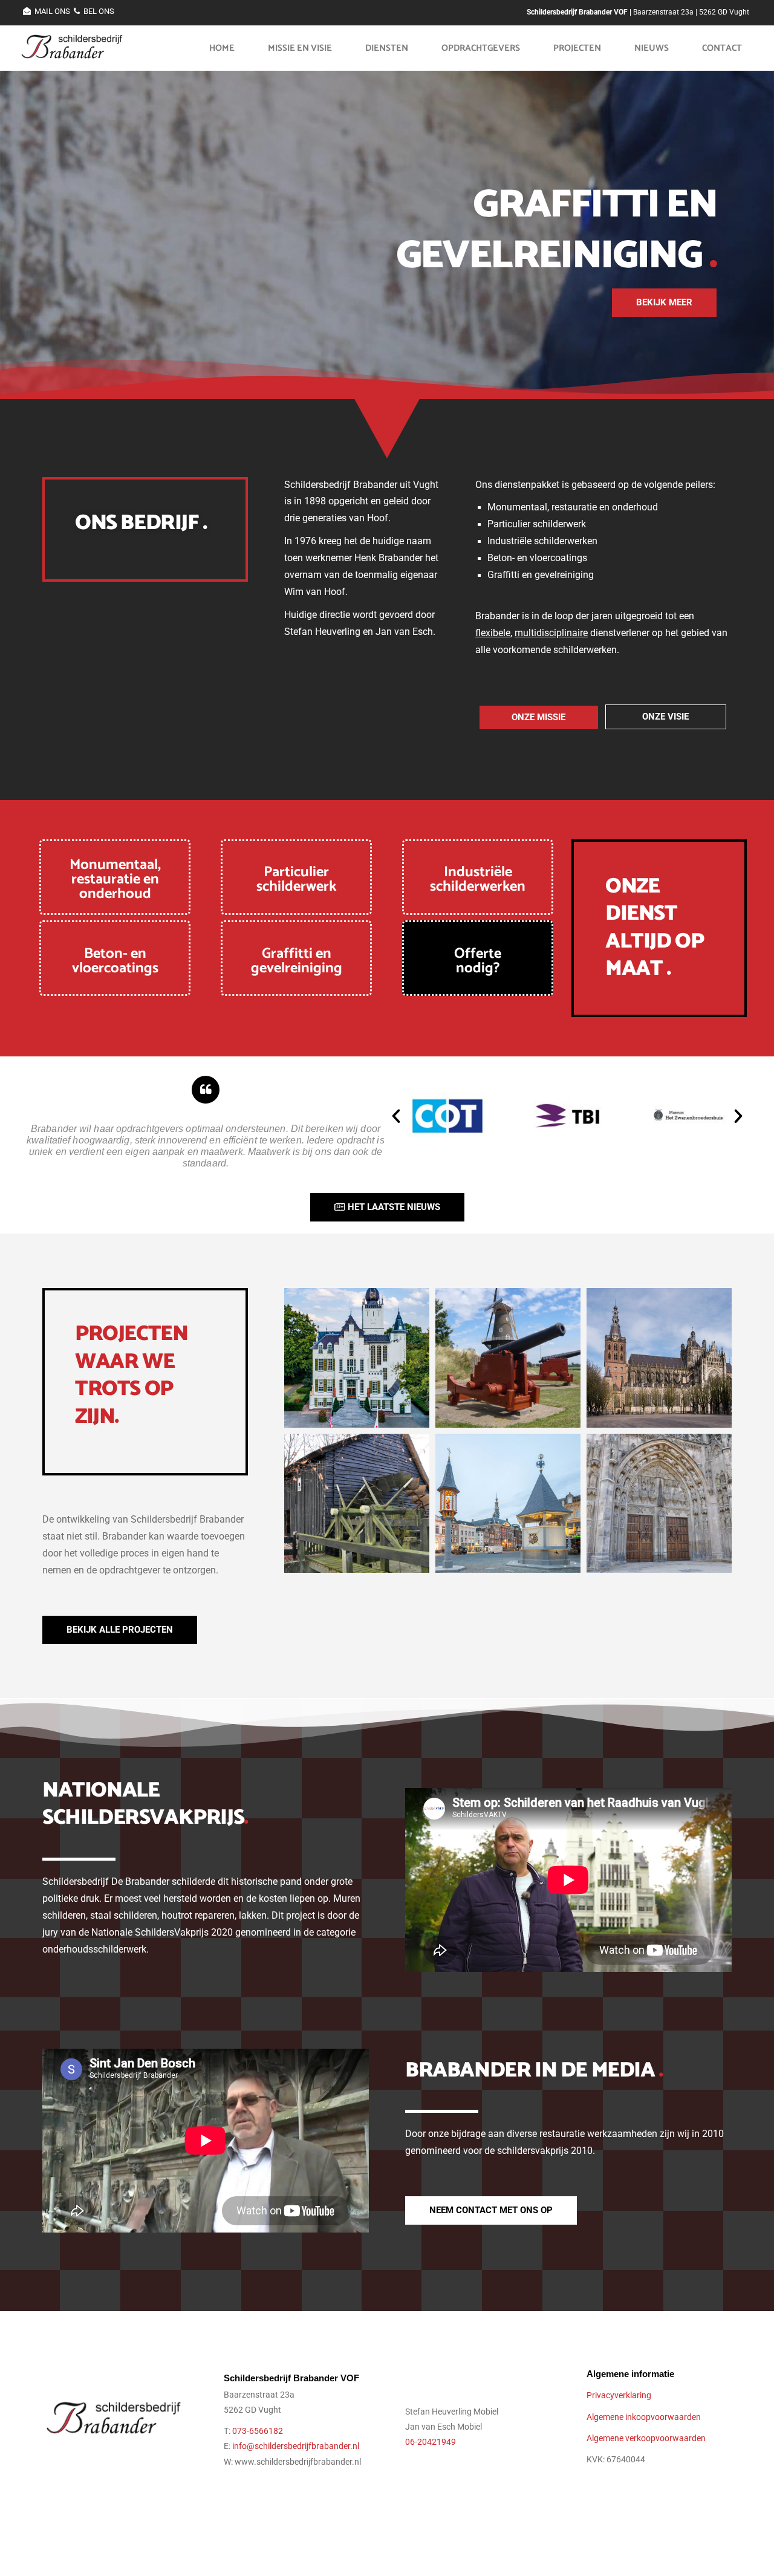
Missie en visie (300, 48)
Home (222, 48)
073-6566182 (258, 2431)
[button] (396, 1116)
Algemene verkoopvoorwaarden (646, 2438)
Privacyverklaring (619, 2395)
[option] (387, 223)
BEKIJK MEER (664, 302)
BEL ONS (99, 11)
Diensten (387, 48)
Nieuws (652, 48)
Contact (722, 48)
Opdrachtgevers (481, 48)
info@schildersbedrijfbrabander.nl (296, 2446)
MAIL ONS (52, 11)
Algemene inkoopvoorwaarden (644, 2417)
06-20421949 (431, 2442)
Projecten (577, 48)
